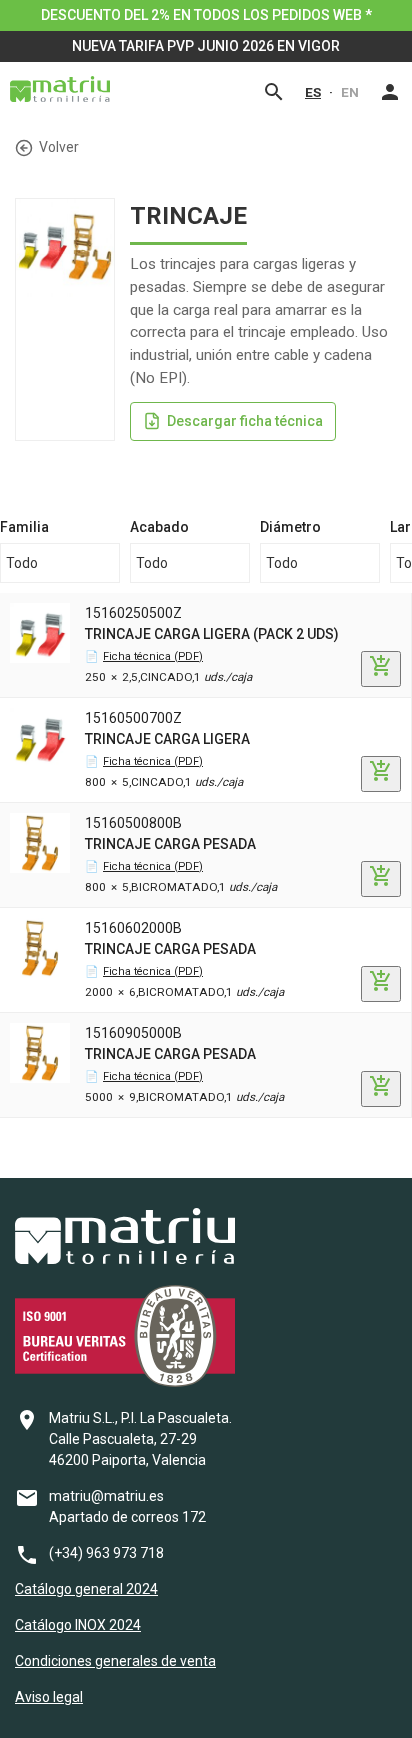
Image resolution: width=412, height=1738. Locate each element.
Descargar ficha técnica (245, 421)
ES (313, 92)
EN (350, 92)
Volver (59, 147)
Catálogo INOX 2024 (78, 1625)
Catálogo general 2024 (86, 1589)
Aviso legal (49, 1697)
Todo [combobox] (22, 563)
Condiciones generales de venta (115, 1661)
